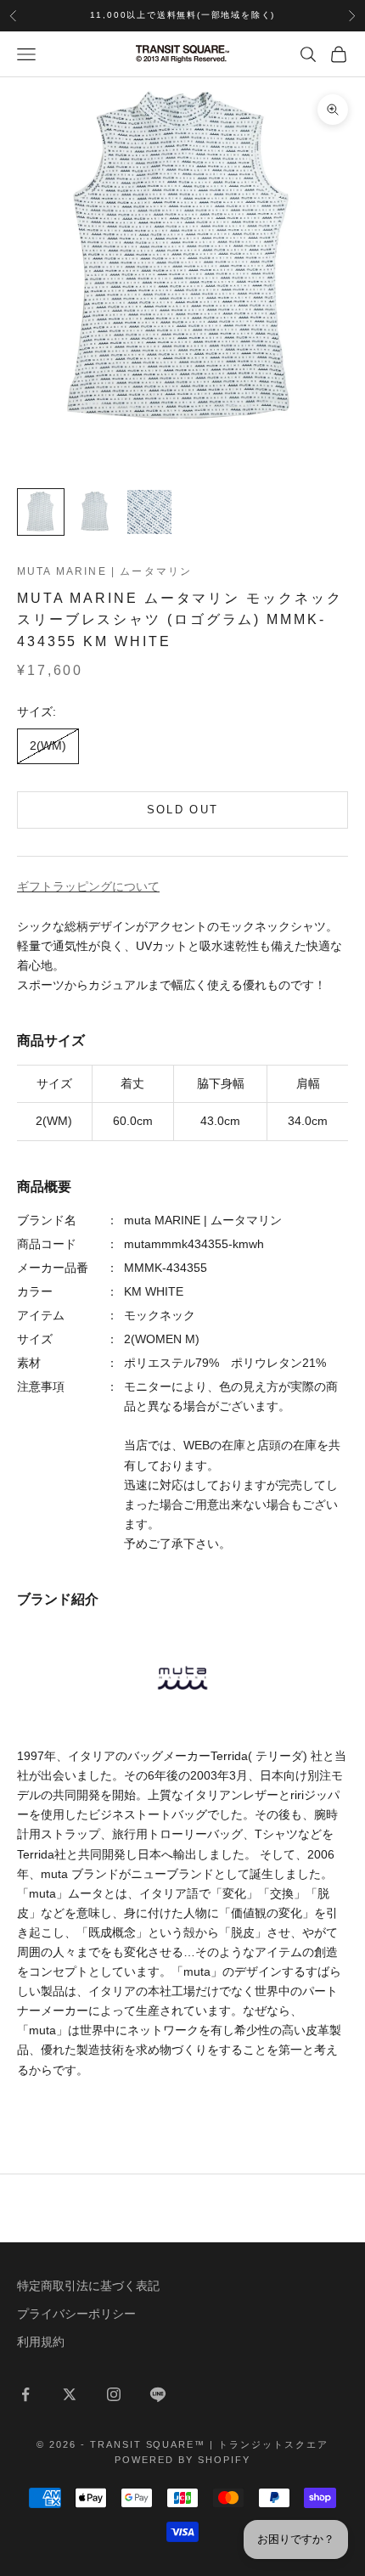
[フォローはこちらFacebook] (25, 2394)
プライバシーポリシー (76, 2314)
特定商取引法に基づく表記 (88, 2286)
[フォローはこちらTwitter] (70, 2394)
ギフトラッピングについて (88, 886)
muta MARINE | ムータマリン (104, 571)
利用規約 (41, 2342)
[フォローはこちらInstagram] (114, 2394)
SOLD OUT (183, 810)
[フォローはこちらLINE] (158, 2394)
